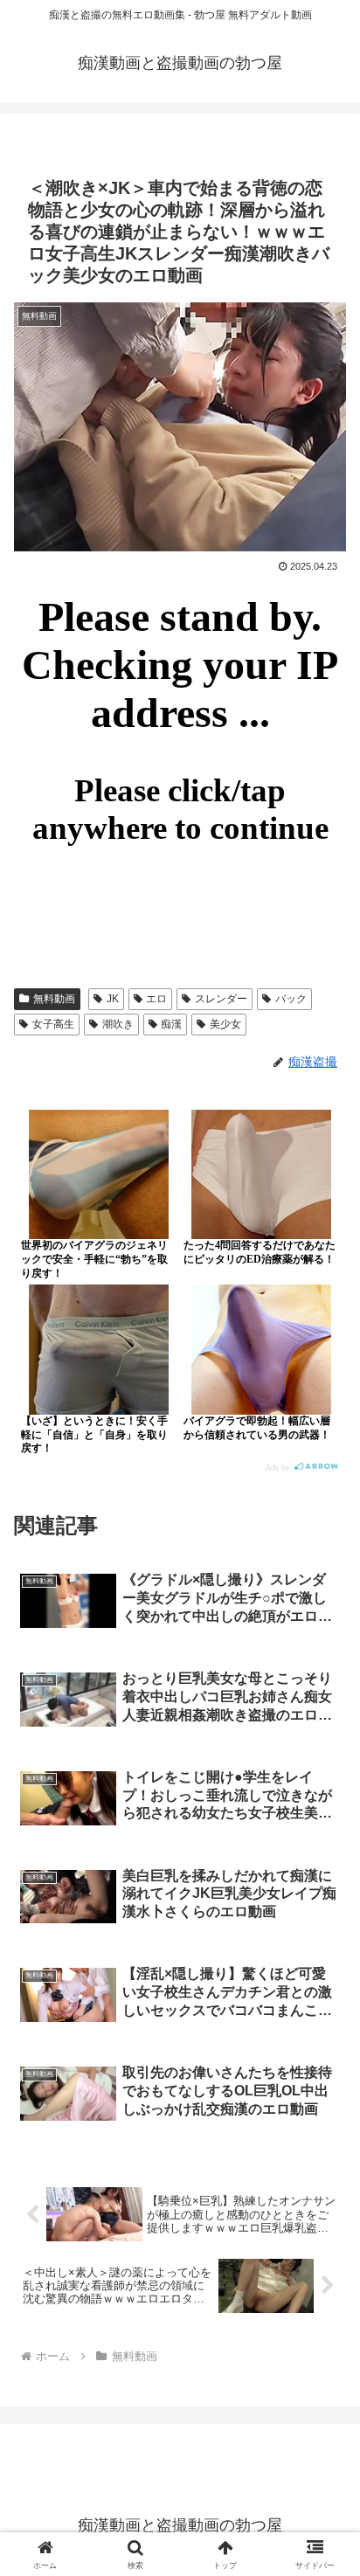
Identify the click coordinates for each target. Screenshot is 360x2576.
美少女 (225, 1024)
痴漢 (171, 1024)
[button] (324, 2242)
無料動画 (54, 999)
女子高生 (53, 1024)
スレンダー (221, 999)
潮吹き (118, 1024)
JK (113, 999)
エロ (156, 999)
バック (291, 999)
